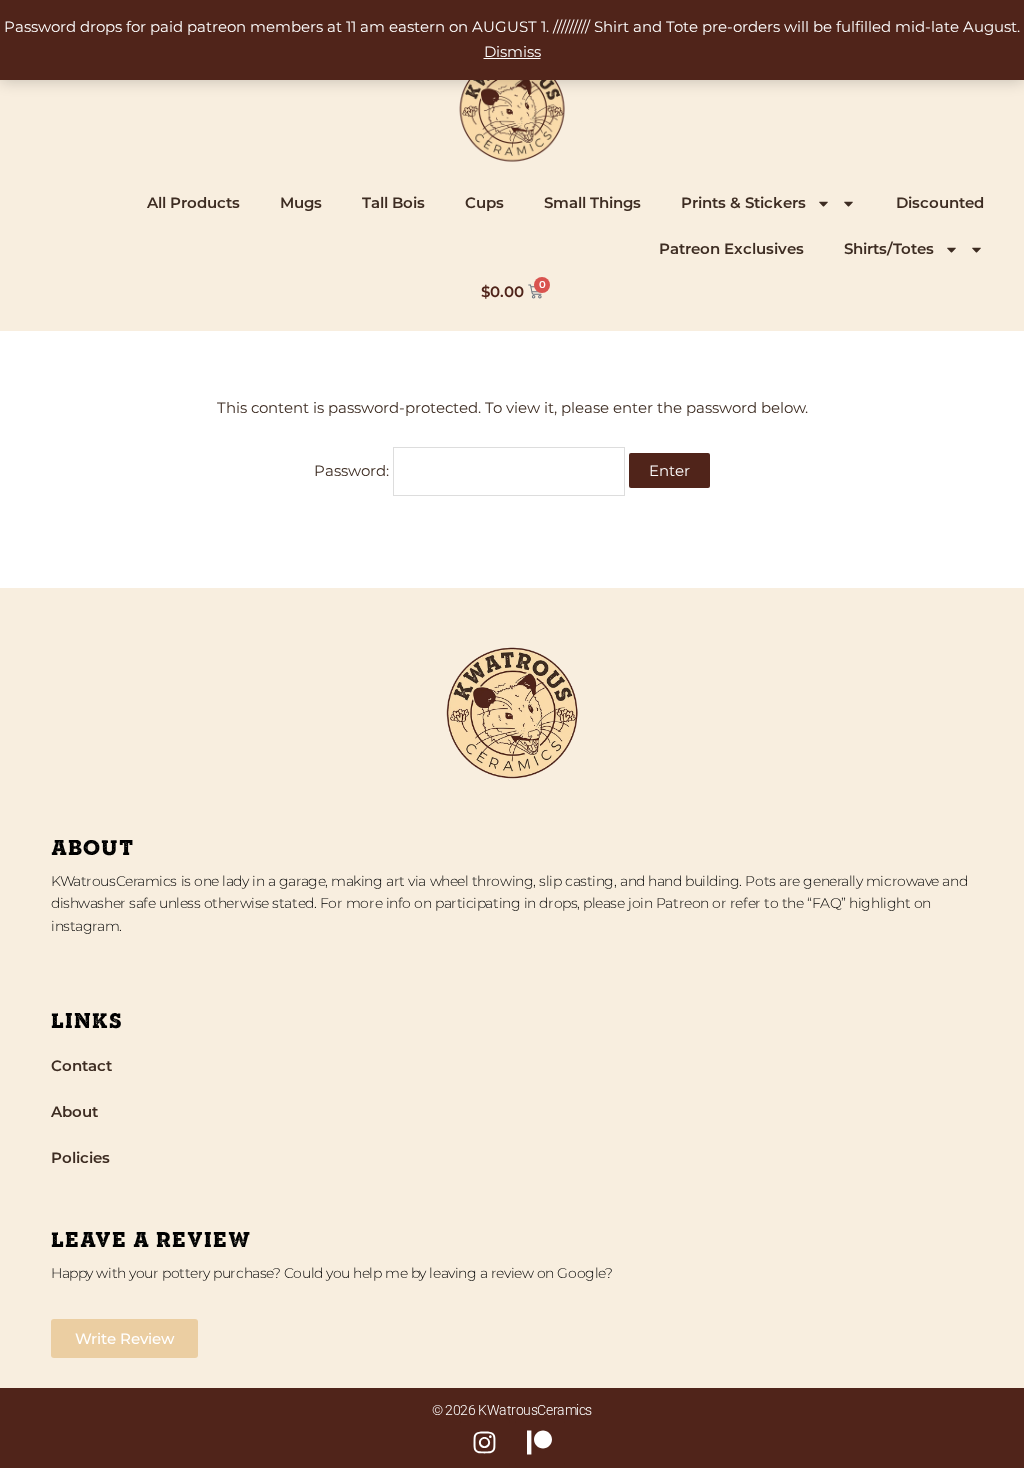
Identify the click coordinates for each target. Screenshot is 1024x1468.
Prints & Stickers (743, 202)
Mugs (301, 202)
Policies (80, 1157)
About (74, 1111)
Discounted (940, 202)
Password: (353, 470)
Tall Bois (393, 202)
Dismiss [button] (512, 51)
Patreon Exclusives (731, 248)
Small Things (592, 202)
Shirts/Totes (889, 248)
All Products (193, 202)
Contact (81, 1065)
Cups (484, 202)
